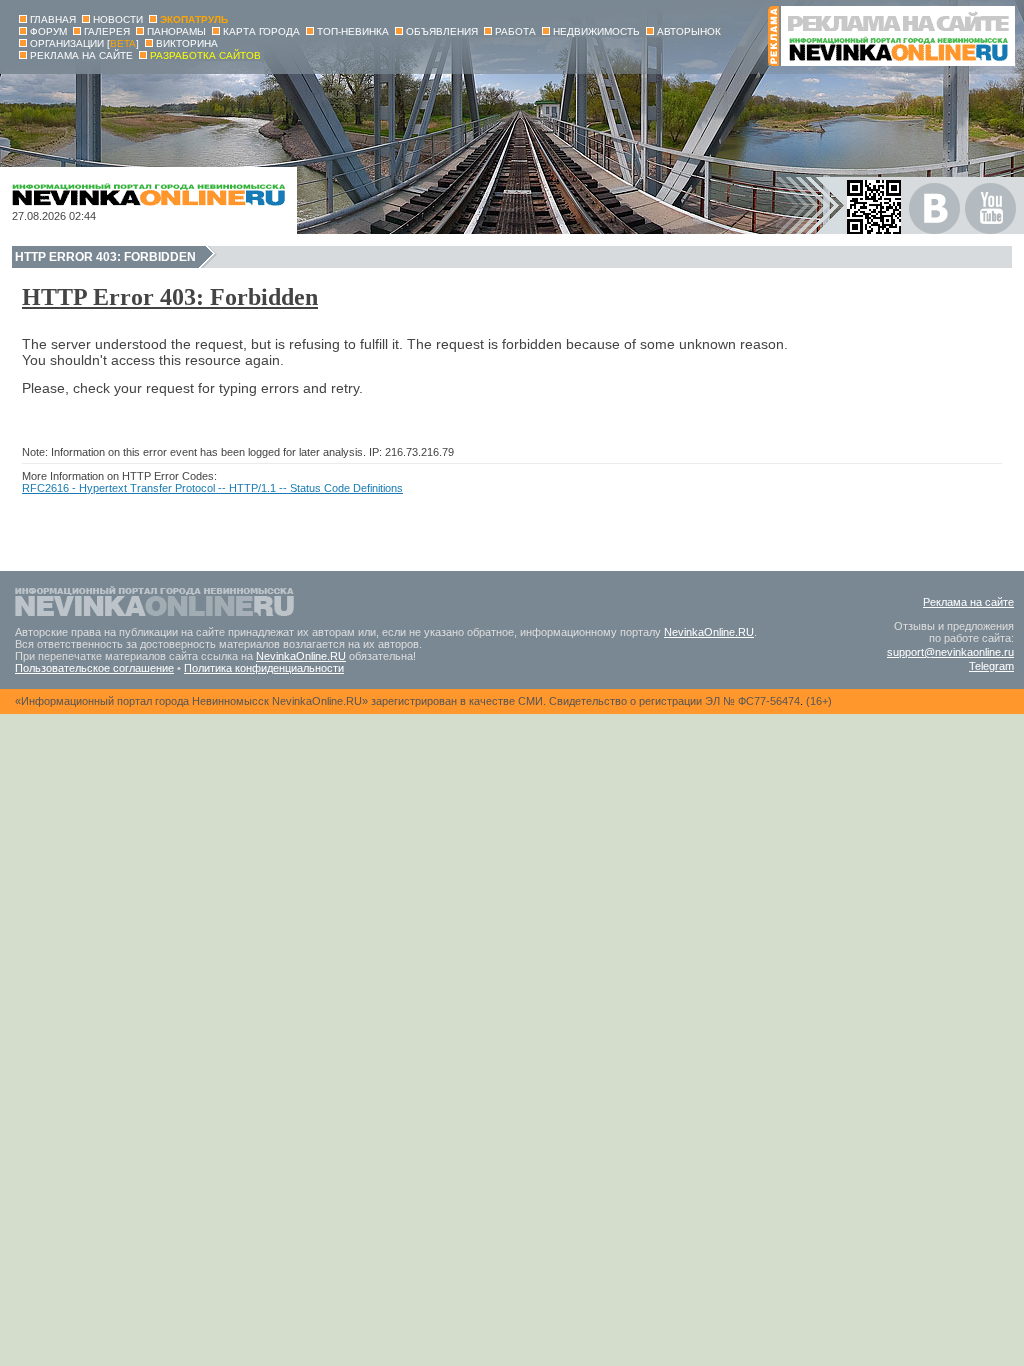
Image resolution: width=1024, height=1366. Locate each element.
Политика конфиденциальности (264, 668)
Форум (48, 31)
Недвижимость (596, 31)
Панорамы (176, 31)
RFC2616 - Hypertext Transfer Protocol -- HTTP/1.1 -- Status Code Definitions (212, 488)
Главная (53, 19)
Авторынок (689, 31)
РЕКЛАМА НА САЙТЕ (81, 55)
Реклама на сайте (968, 602)
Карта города (261, 31)
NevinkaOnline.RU (709, 632)
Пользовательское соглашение (94, 668)
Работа (515, 31)
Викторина (187, 43)
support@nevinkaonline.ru (950, 652)
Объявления (442, 31)
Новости (118, 19)
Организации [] (84, 43)
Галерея (107, 31)
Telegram (991, 666)
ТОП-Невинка (353, 31)
